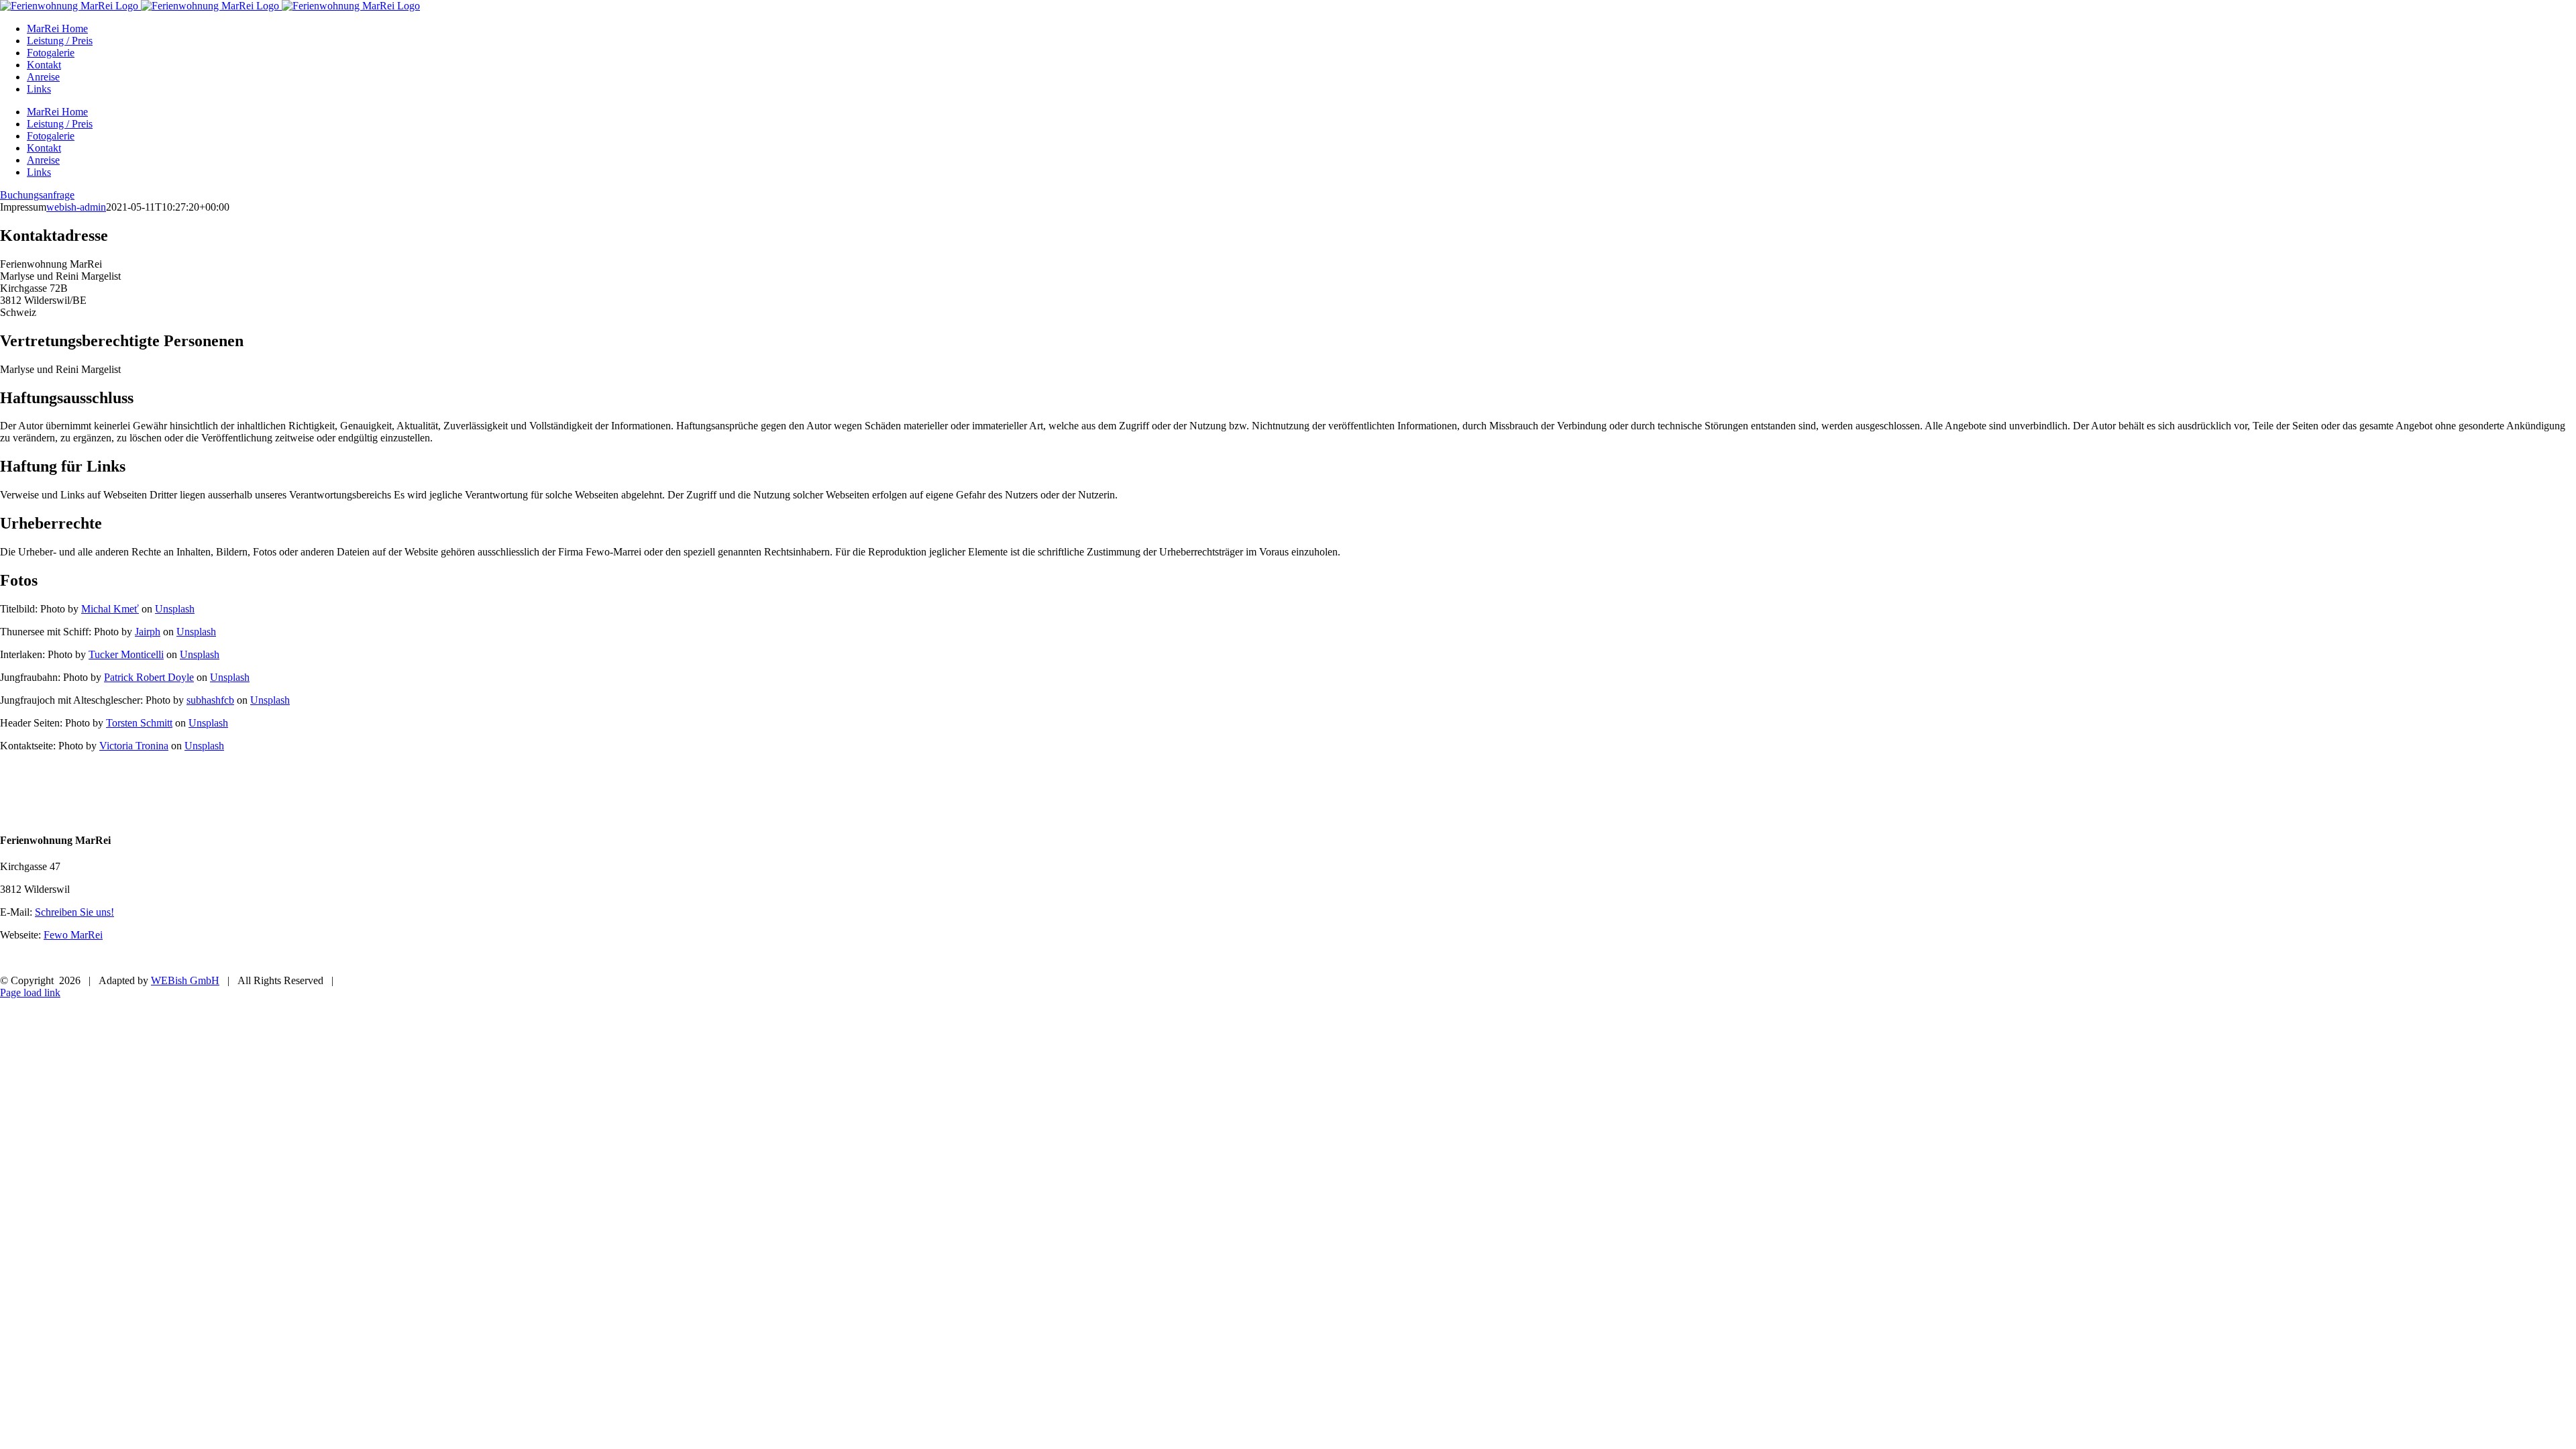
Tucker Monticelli (126, 654)
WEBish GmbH (185, 980)
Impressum (48, 958)
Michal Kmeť (110, 609)
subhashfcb (210, 700)
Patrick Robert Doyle (149, 677)
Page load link (30, 992)
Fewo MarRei (73, 935)
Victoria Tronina (134, 746)
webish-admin (76, 207)
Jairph (148, 632)
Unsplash (175, 609)
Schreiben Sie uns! (74, 912)
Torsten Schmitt (139, 723)
